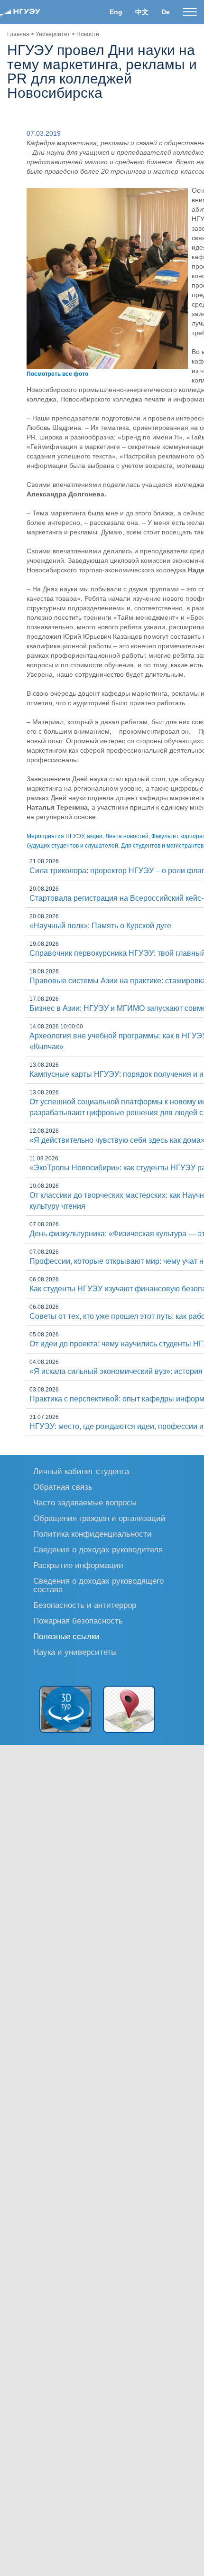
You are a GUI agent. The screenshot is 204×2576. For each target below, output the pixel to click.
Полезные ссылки (66, 1636)
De (166, 12)
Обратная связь (63, 1487)
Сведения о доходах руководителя (98, 1549)
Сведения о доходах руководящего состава (98, 1585)
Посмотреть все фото (57, 374)
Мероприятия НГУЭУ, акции (65, 836)
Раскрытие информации (78, 1565)
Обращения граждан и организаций (99, 1518)
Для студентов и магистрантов (162, 846)
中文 (142, 12)
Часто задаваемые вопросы (85, 1502)
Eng (116, 12)
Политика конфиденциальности (93, 1534)
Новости (88, 34)
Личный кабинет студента (81, 1471)
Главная (18, 34)
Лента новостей (127, 836)
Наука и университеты (75, 1652)
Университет (53, 34)
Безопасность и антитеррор (85, 1605)
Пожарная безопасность (78, 1620)
